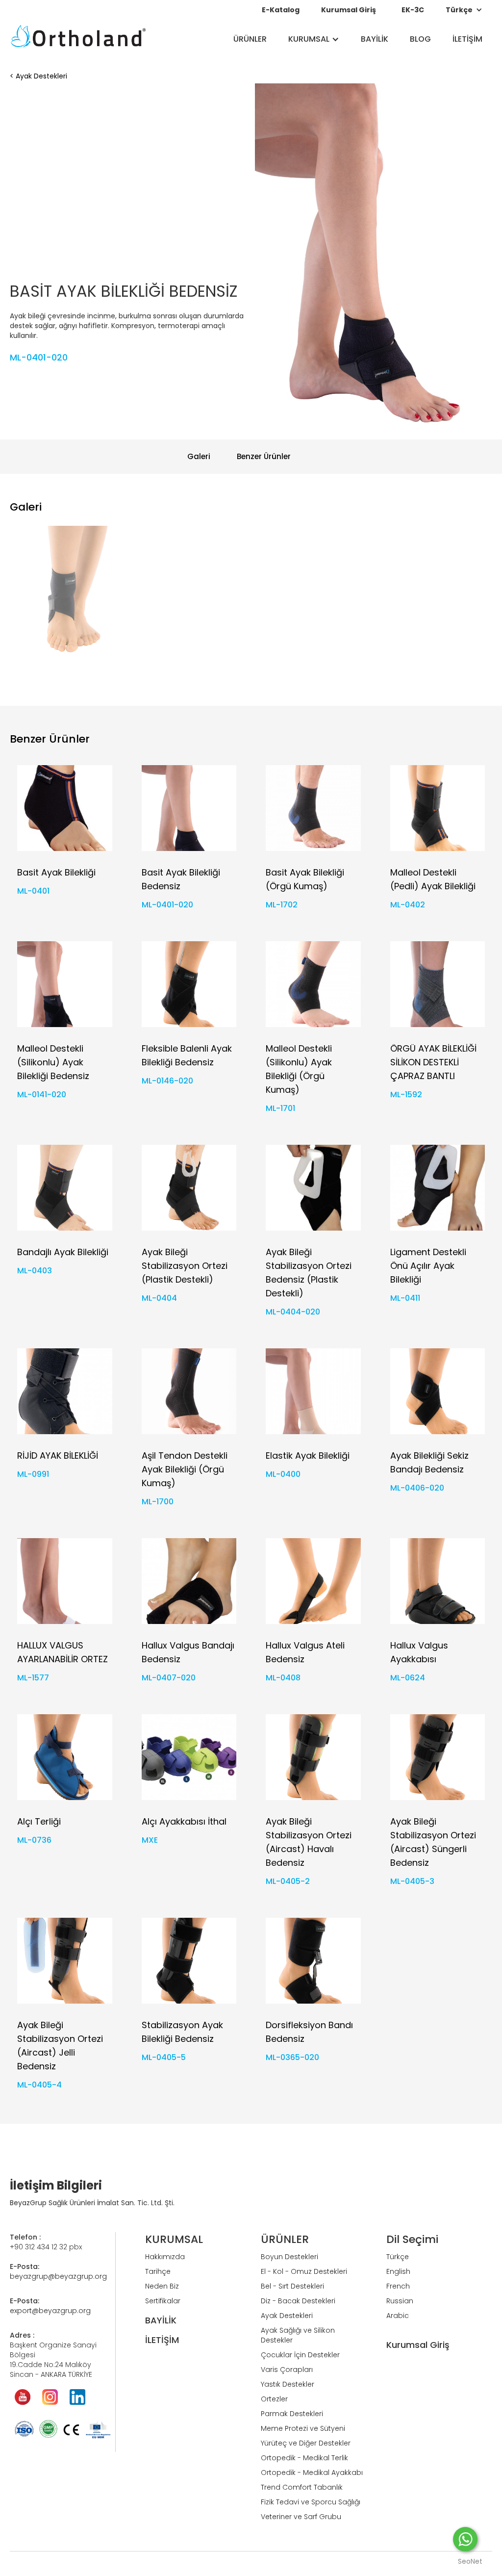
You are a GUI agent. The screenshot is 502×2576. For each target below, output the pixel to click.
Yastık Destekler (288, 2384)
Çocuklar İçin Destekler (300, 2355)
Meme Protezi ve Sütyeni (303, 2428)
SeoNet (470, 2561)
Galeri (199, 456)
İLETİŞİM (467, 39)
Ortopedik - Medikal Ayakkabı (312, 2473)
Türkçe (398, 2257)
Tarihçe (158, 2271)
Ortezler (274, 2399)
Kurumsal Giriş (349, 10)
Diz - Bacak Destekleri (298, 2301)
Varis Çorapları (287, 2370)
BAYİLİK (375, 39)
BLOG (420, 39)
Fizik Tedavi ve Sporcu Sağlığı (311, 2502)
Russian (400, 2301)
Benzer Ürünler (264, 456)
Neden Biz (162, 2286)
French (398, 2286)
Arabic (398, 2316)
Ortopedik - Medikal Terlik (304, 2458)
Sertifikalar (163, 2301)
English (398, 2271)
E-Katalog (281, 10)
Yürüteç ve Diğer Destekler (306, 2443)
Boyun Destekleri (289, 2257)
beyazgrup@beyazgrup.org (58, 2276)
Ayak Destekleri (41, 76)
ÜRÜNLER (250, 39)
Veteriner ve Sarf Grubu (301, 2517)
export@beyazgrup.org (50, 2311)
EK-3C (413, 10)
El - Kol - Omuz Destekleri (304, 2271)
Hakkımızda (165, 2257)
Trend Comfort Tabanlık (302, 2487)
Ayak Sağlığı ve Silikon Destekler (298, 2335)
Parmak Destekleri (292, 2414)
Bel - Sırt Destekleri (292, 2286)
